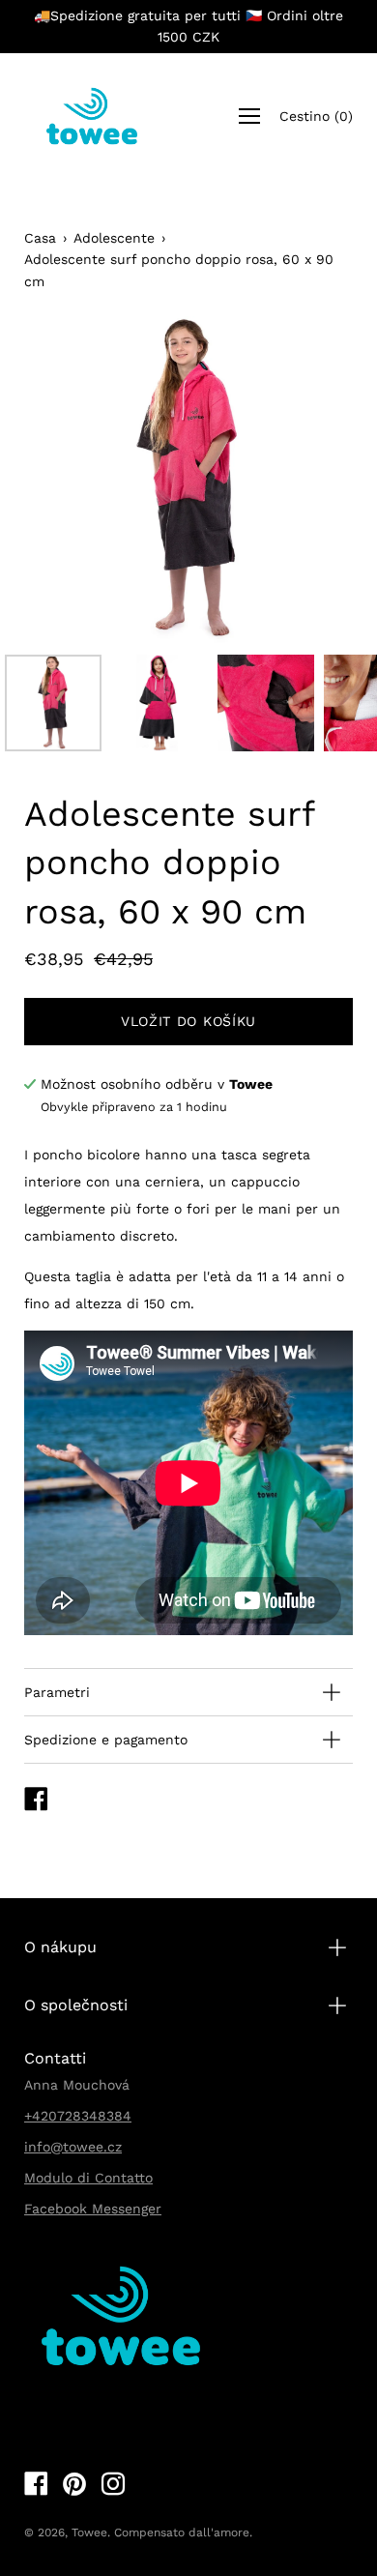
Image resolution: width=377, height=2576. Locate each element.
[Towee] (92, 116)
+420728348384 (78, 2116)
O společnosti (76, 2005)
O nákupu (60, 1947)
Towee (89, 2532)
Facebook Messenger (93, 2209)
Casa (40, 238)
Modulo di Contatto (88, 2178)
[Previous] (72, 481)
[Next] (304, 481)
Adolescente (114, 238)
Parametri (57, 1692)
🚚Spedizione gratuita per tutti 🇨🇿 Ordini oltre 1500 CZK (188, 26)
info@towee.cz (73, 2147)
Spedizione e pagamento (106, 1740)
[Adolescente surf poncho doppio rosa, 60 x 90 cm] (53, 703)
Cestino (316, 116)
